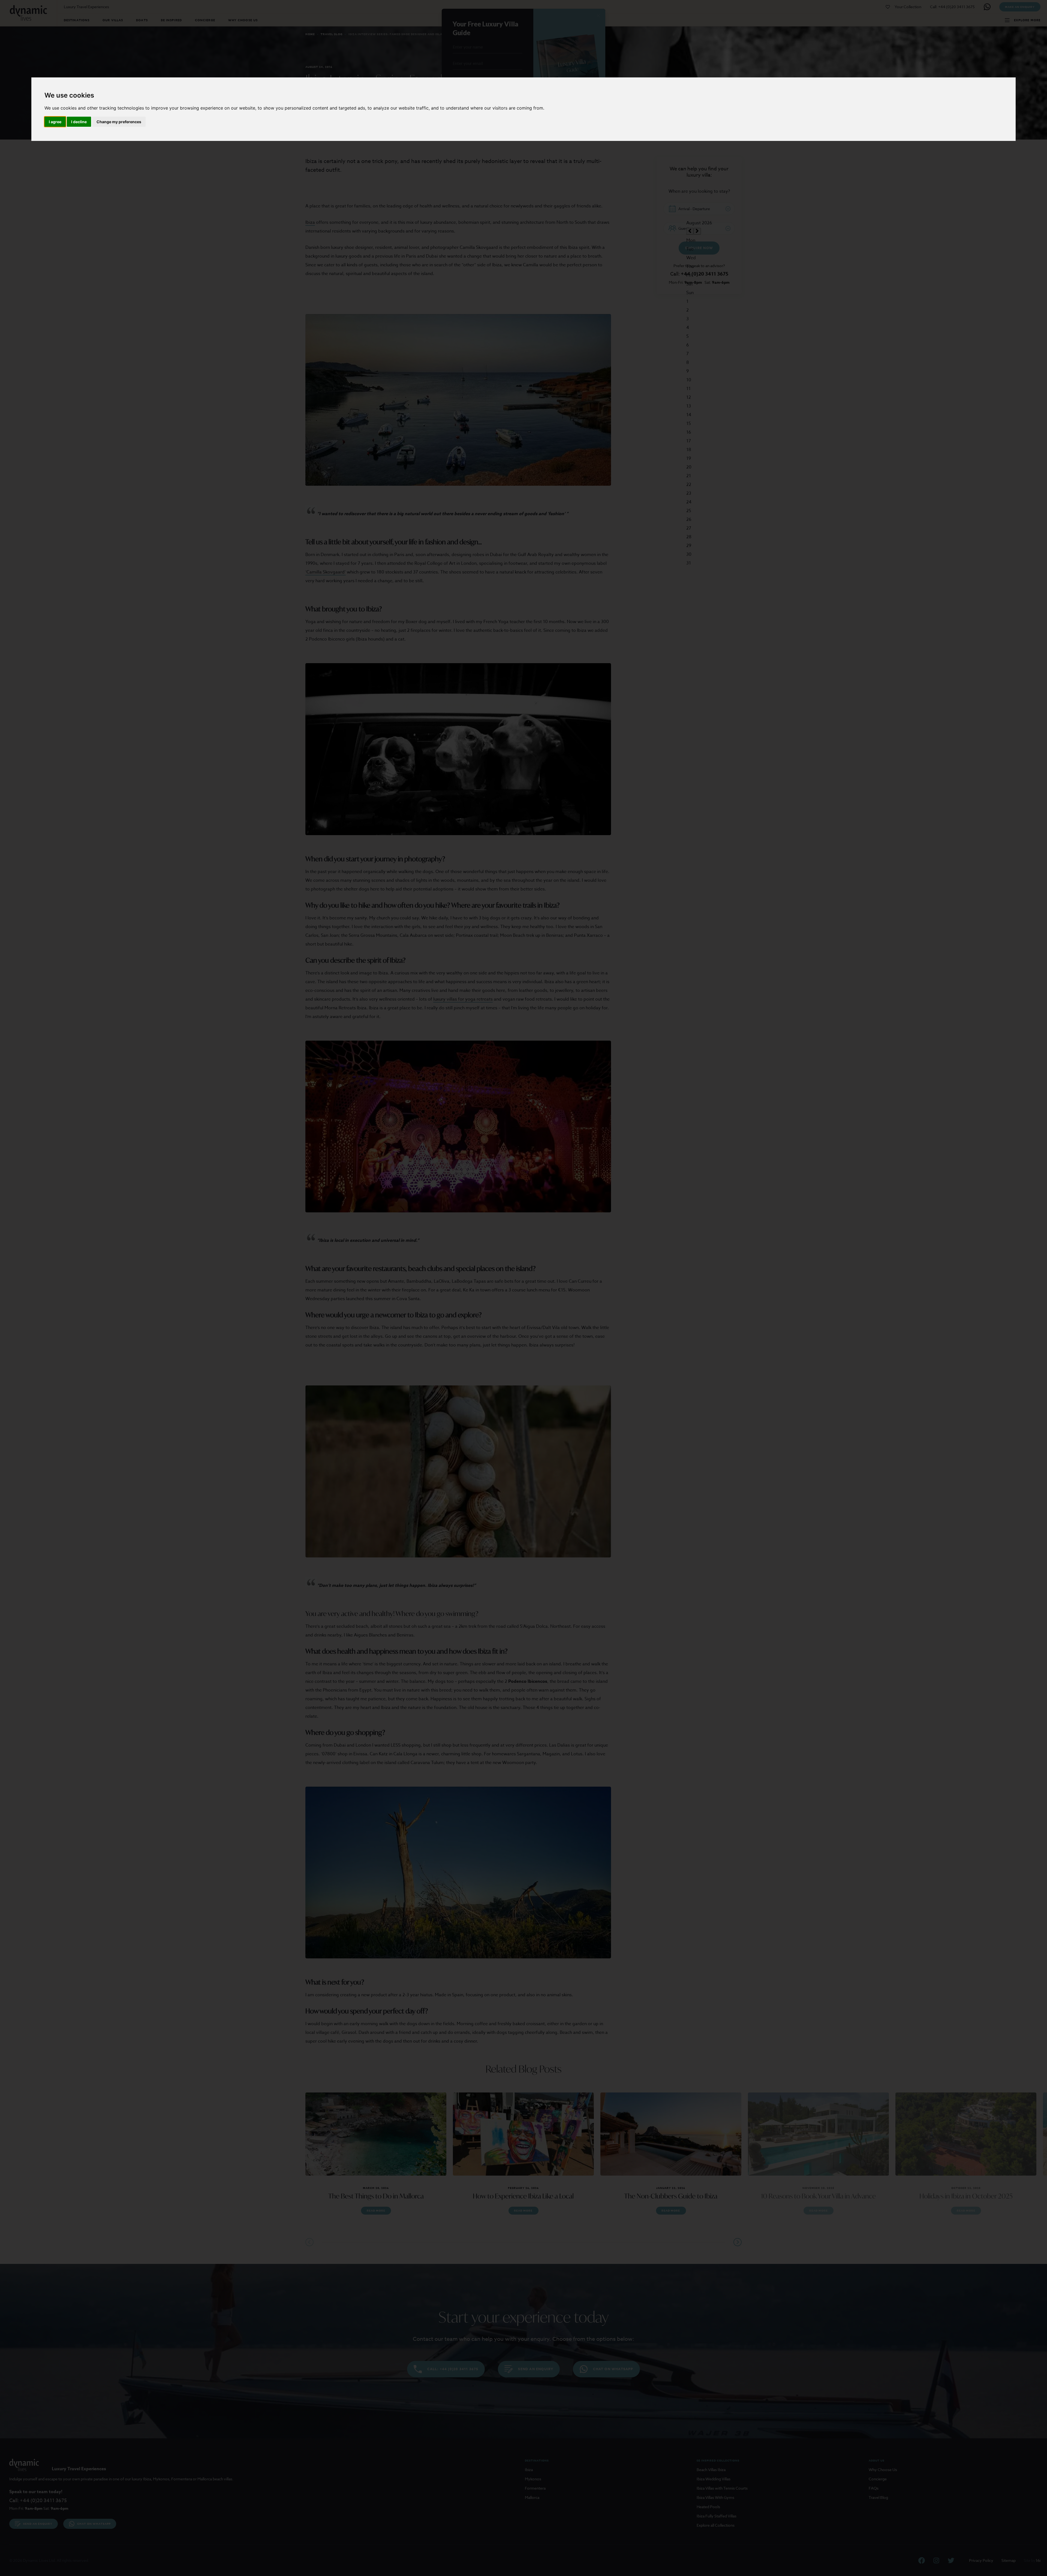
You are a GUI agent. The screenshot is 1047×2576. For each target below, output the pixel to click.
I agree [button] (55, 122)
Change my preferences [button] (119, 122)
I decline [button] (79, 122)
